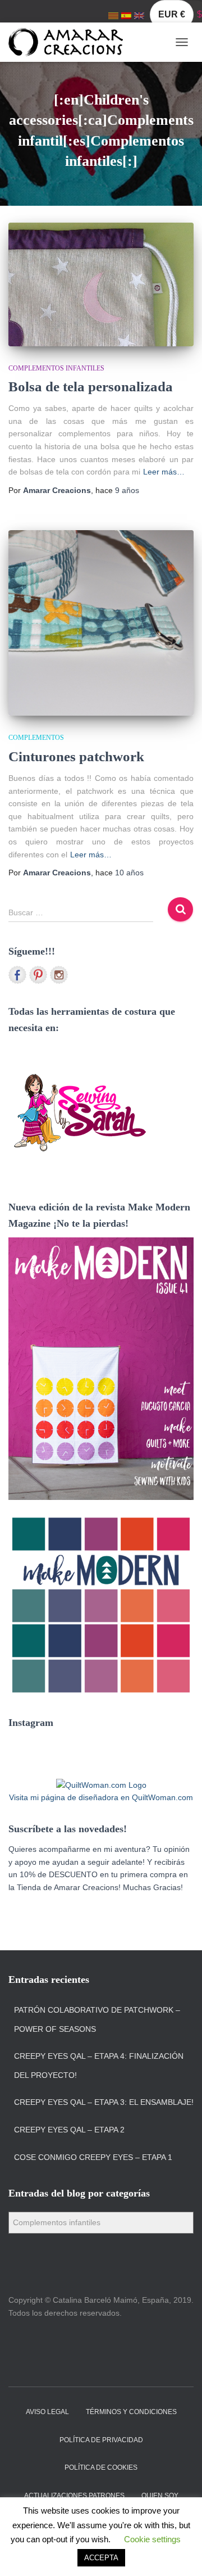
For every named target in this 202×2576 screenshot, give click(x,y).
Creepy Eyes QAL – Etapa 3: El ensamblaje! (104, 2102)
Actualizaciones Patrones (74, 2496)
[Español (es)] (126, 15)
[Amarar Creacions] (70, 42)
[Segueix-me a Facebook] (17, 975)
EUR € (172, 14)
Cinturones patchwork (76, 756)
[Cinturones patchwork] (101, 623)
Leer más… (164, 472)
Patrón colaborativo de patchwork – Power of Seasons (97, 2019)
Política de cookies (101, 2467)
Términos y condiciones (131, 2412)
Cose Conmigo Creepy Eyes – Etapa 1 (93, 2157)
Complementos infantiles (56, 368)
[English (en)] (139, 15)
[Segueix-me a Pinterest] (38, 975)
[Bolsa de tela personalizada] (101, 284)
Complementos (36, 738)
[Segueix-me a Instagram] (59, 975)
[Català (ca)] (113, 15)
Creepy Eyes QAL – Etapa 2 (69, 2130)
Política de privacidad (101, 2440)
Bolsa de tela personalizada (91, 387)
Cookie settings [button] (152, 2539)
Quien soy (160, 2496)
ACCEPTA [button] (101, 2558)
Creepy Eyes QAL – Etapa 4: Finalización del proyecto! (99, 2066)
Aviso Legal (47, 2412)
